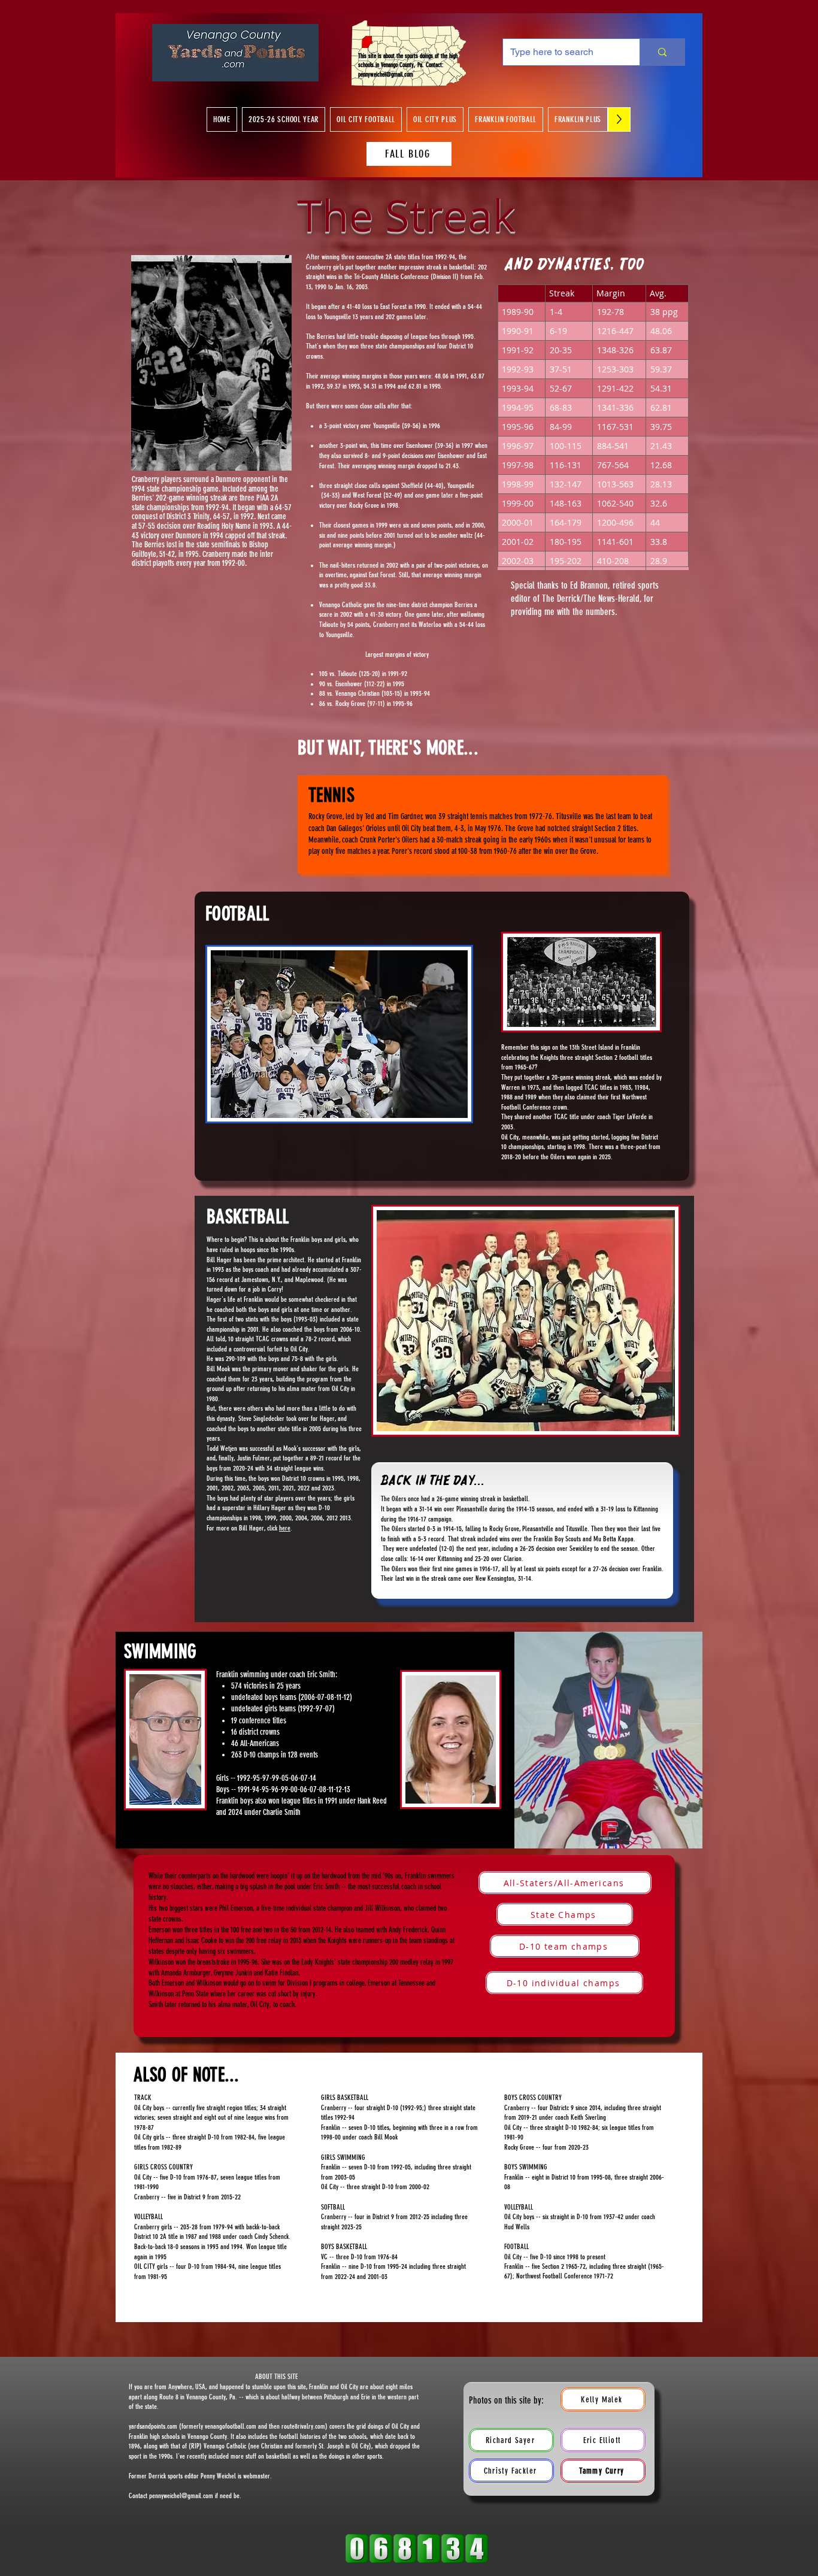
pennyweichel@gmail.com (386, 75)
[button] (284, 119)
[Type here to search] (662, 52)
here (285, 1528)
